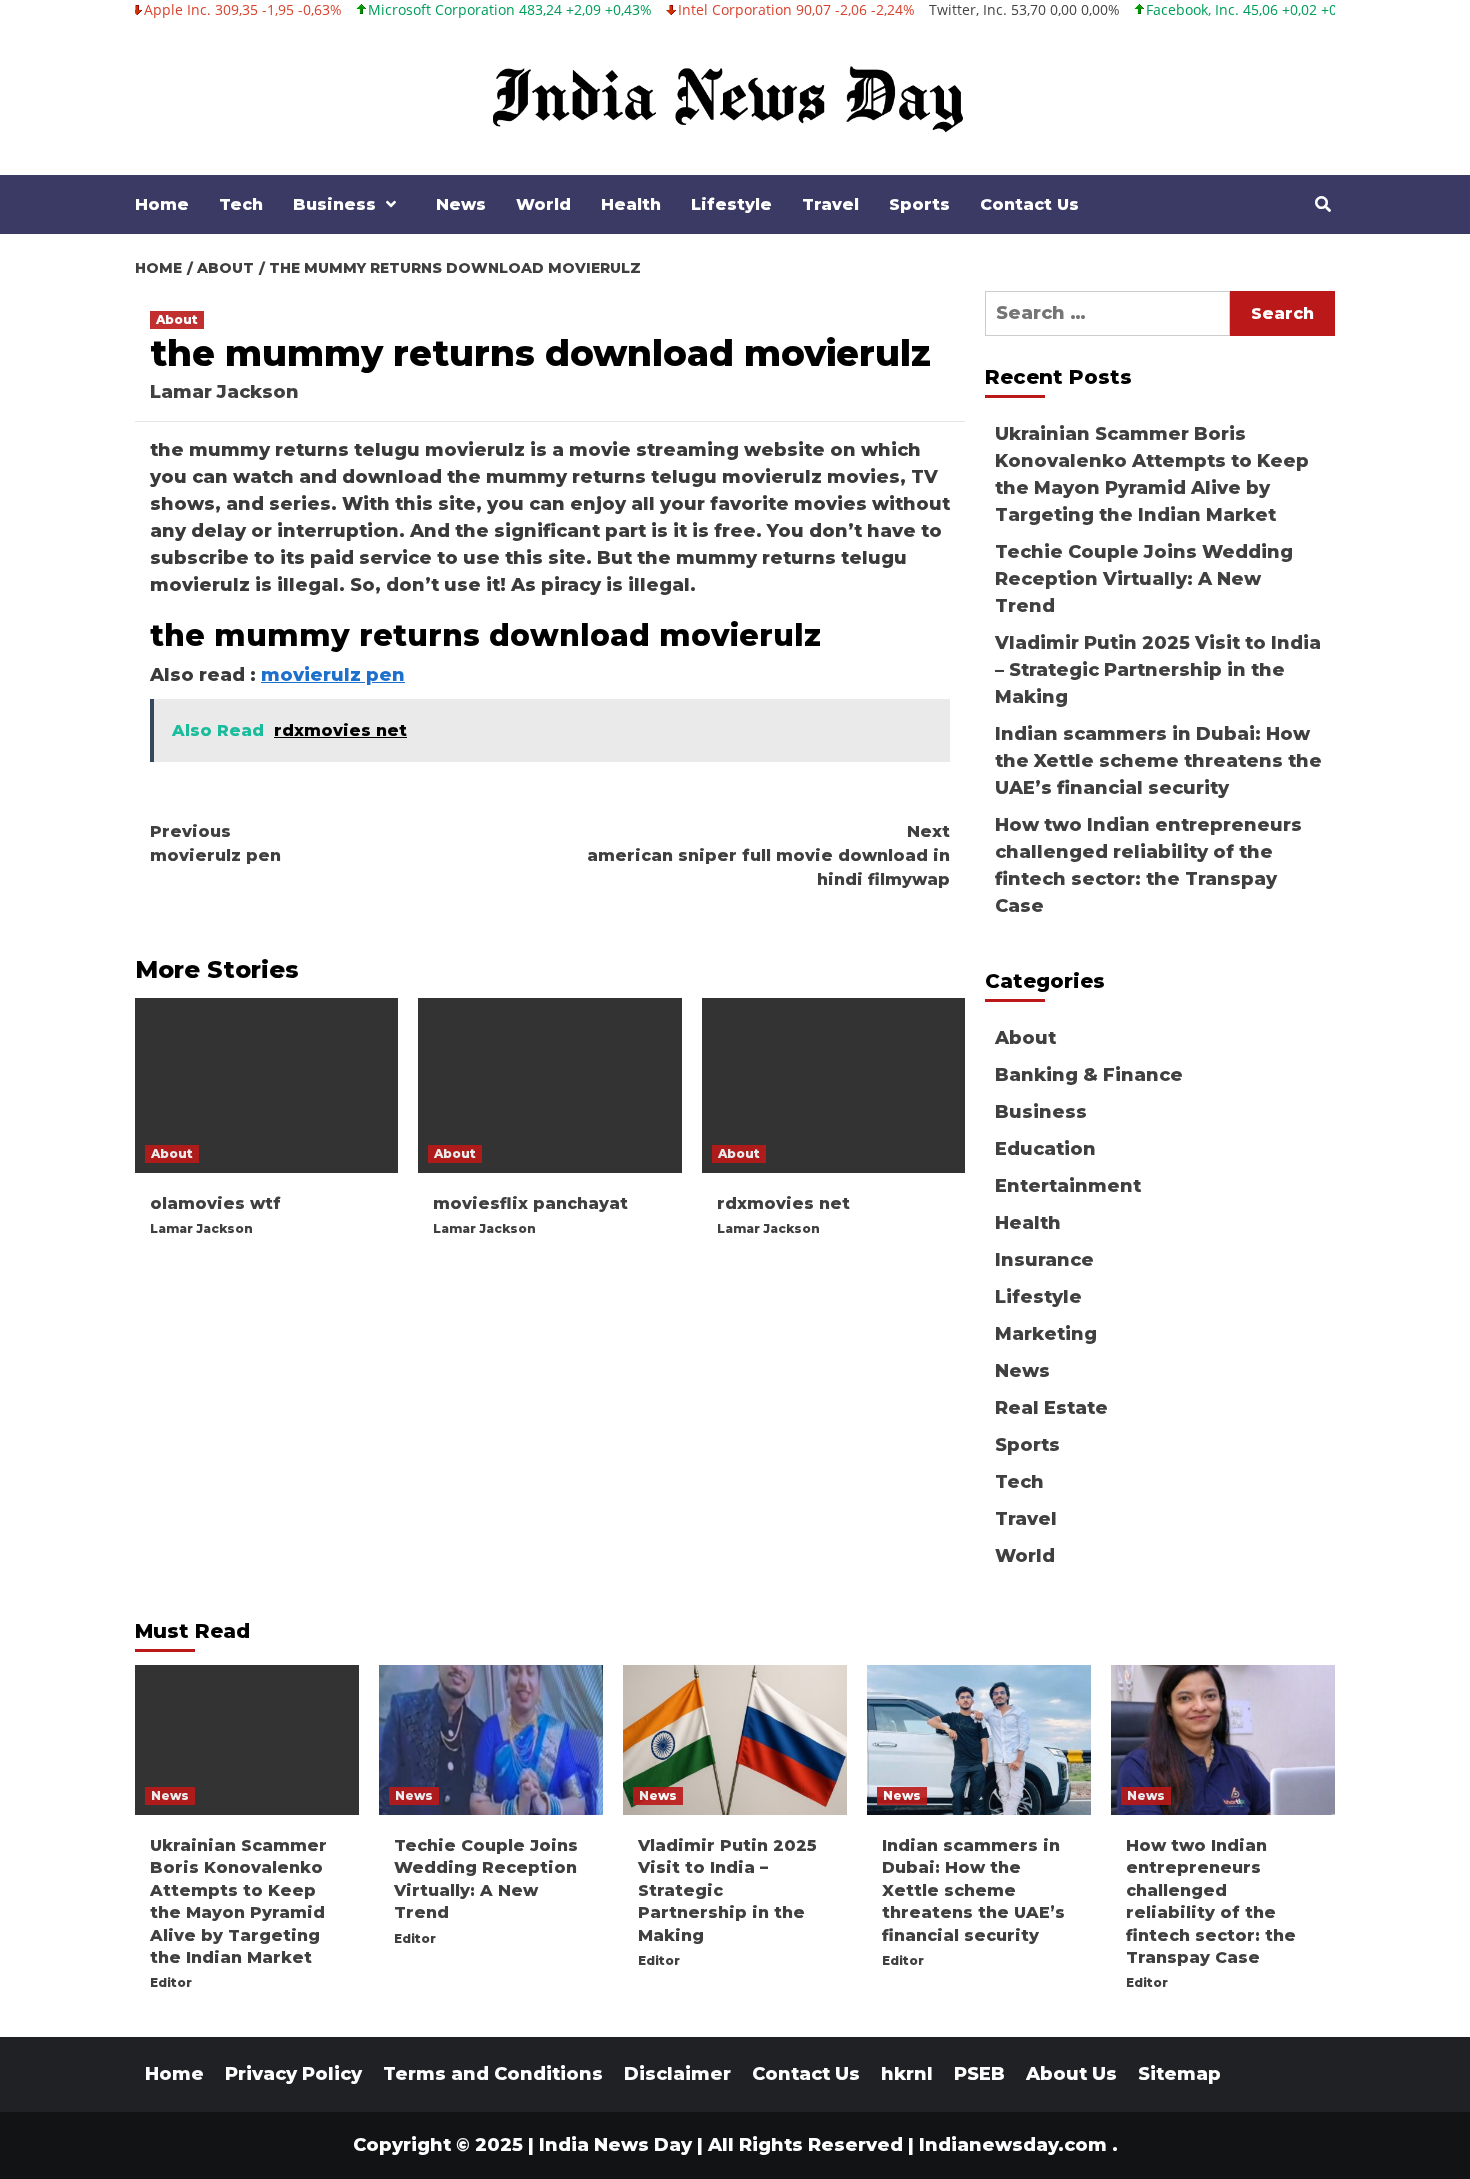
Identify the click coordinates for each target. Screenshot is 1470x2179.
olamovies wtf (215, 1203)
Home (162, 204)
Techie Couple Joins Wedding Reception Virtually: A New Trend (1144, 579)
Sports (919, 204)
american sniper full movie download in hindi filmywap (768, 855)
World (543, 204)
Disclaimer (677, 2074)
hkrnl (907, 2074)
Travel (830, 204)
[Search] (1322, 205)
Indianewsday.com (1013, 2145)
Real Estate (1051, 1408)
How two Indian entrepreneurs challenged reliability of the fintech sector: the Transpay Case (1148, 865)
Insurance (1044, 1260)
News (461, 204)
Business (334, 204)
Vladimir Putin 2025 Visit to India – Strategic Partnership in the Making (1158, 670)
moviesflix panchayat (530, 1203)
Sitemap (1179, 2074)
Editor (171, 1982)
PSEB (979, 2074)
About (177, 319)
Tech (241, 204)
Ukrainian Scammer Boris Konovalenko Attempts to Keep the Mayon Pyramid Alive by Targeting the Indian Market (1152, 474)
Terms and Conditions (493, 2074)
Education (1045, 1149)
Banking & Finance (1089, 1075)
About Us (1071, 2074)
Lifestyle (731, 204)
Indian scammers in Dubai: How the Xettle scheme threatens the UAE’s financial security (1158, 761)
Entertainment (1068, 1186)
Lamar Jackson (224, 392)
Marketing (1046, 1334)
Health (631, 204)
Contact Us (1029, 204)
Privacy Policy (293, 2074)
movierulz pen (333, 675)
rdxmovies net (783, 1203)
